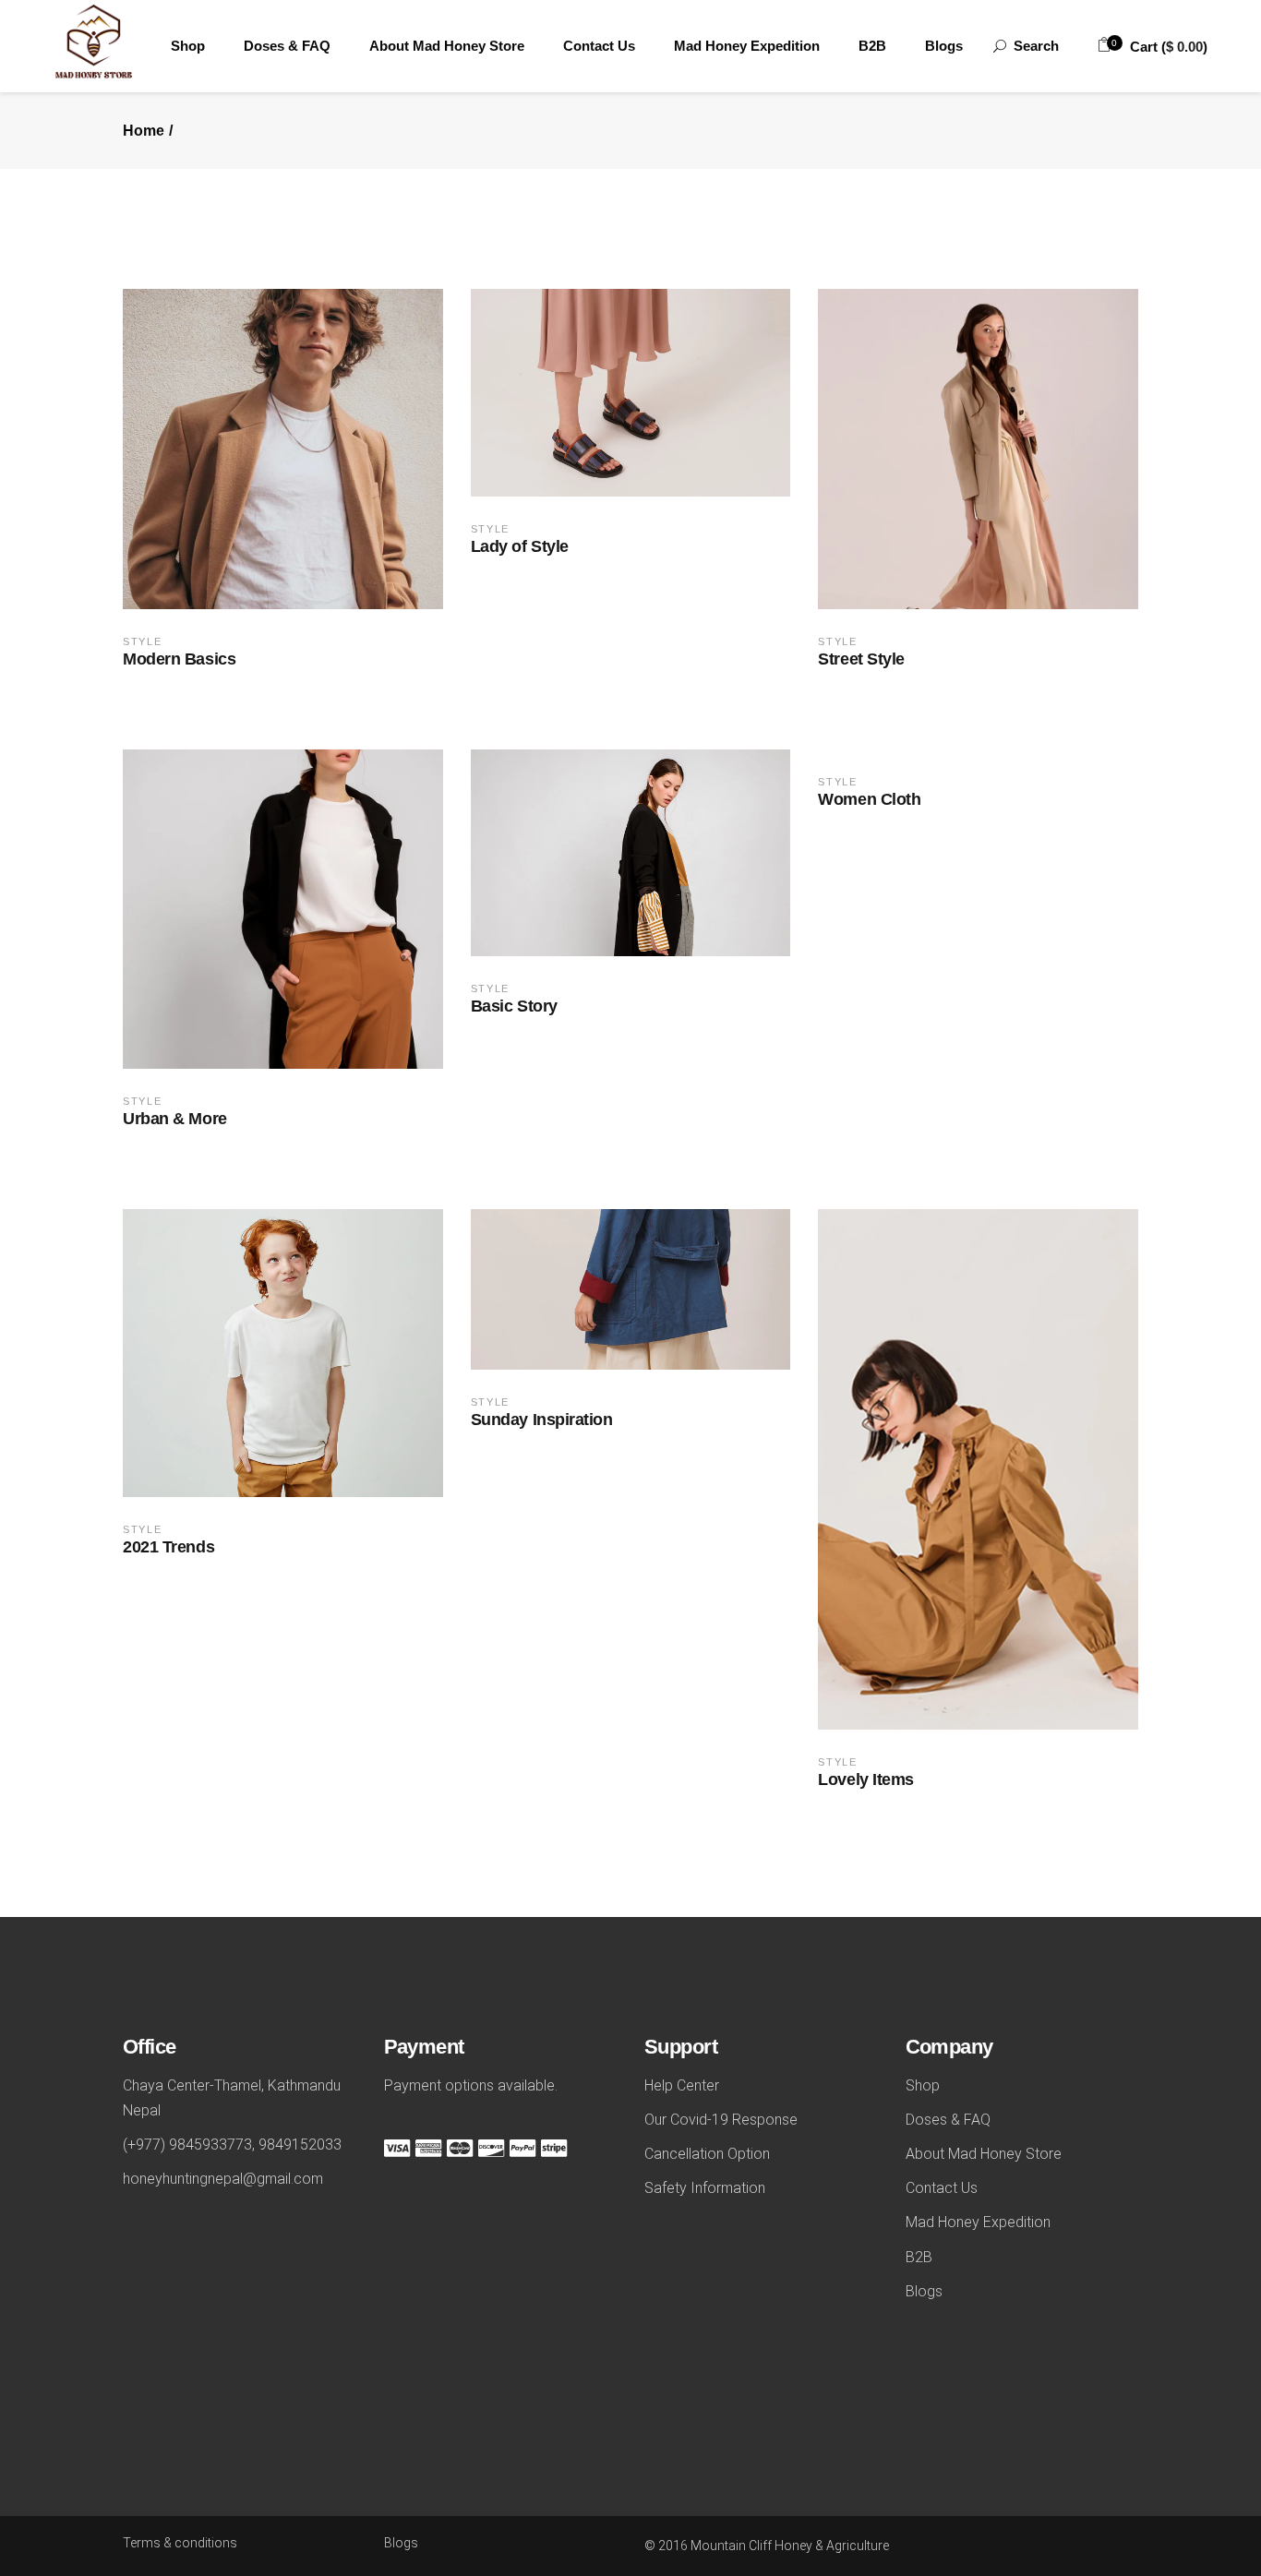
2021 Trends (168, 1547)
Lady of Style (520, 546)
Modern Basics (179, 659)
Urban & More (175, 1119)
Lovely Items (866, 1779)
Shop (923, 2085)
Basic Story (514, 1006)
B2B (919, 2257)
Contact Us (942, 2188)
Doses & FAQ (948, 2120)
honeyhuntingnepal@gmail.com (223, 2179)
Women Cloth (869, 799)
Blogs (924, 2291)
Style (142, 641)
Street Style (861, 659)
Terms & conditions (180, 2543)
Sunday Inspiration (542, 1420)
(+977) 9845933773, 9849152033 (232, 2145)
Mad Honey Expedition (978, 2222)
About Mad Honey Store (984, 2154)
